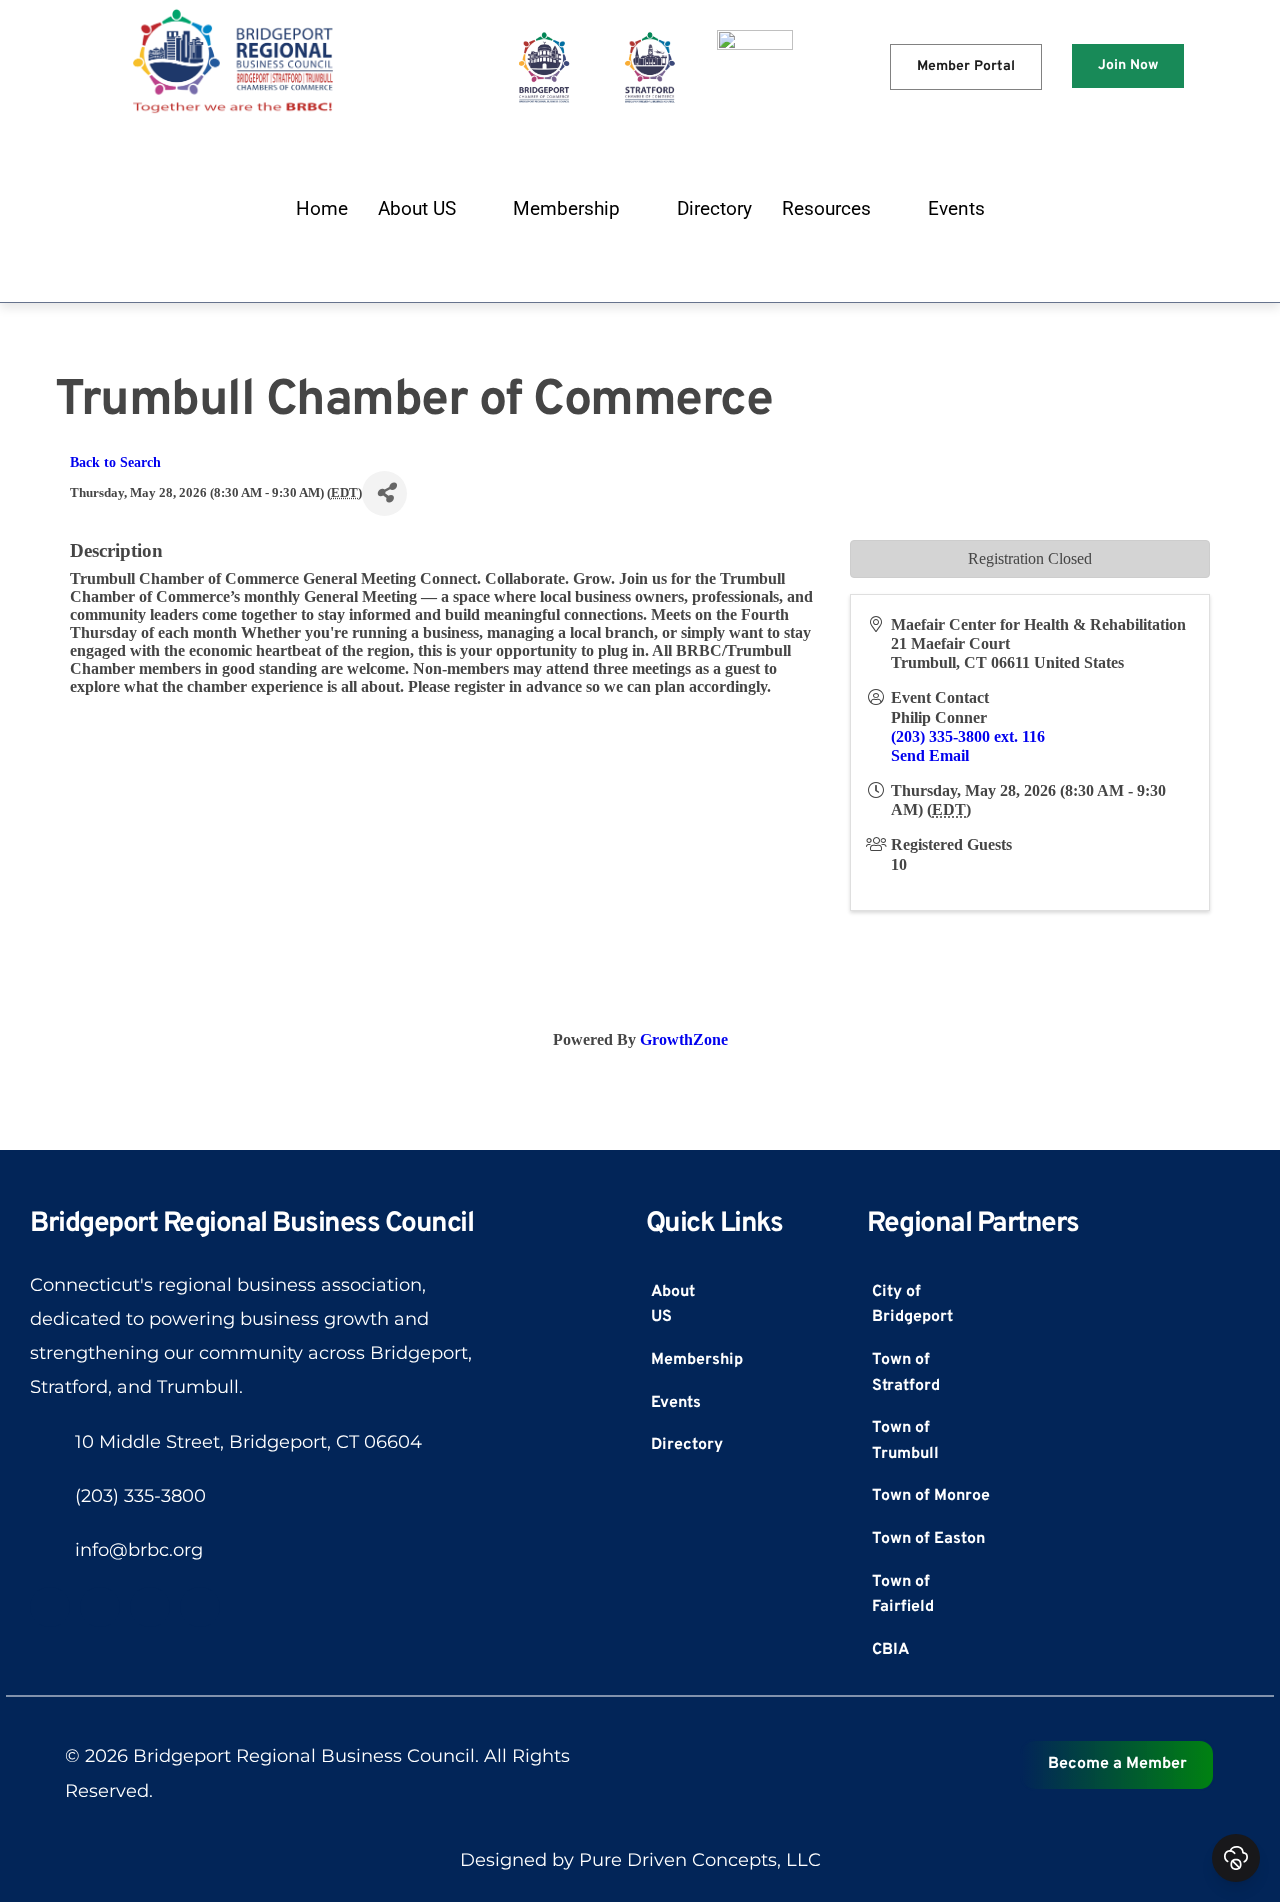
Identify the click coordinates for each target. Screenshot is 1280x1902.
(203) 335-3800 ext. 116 (968, 736)
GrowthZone (684, 1039)
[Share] (384, 493)
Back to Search (115, 462)
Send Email (930, 755)
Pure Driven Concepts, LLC (700, 1860)
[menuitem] (322, 209)
